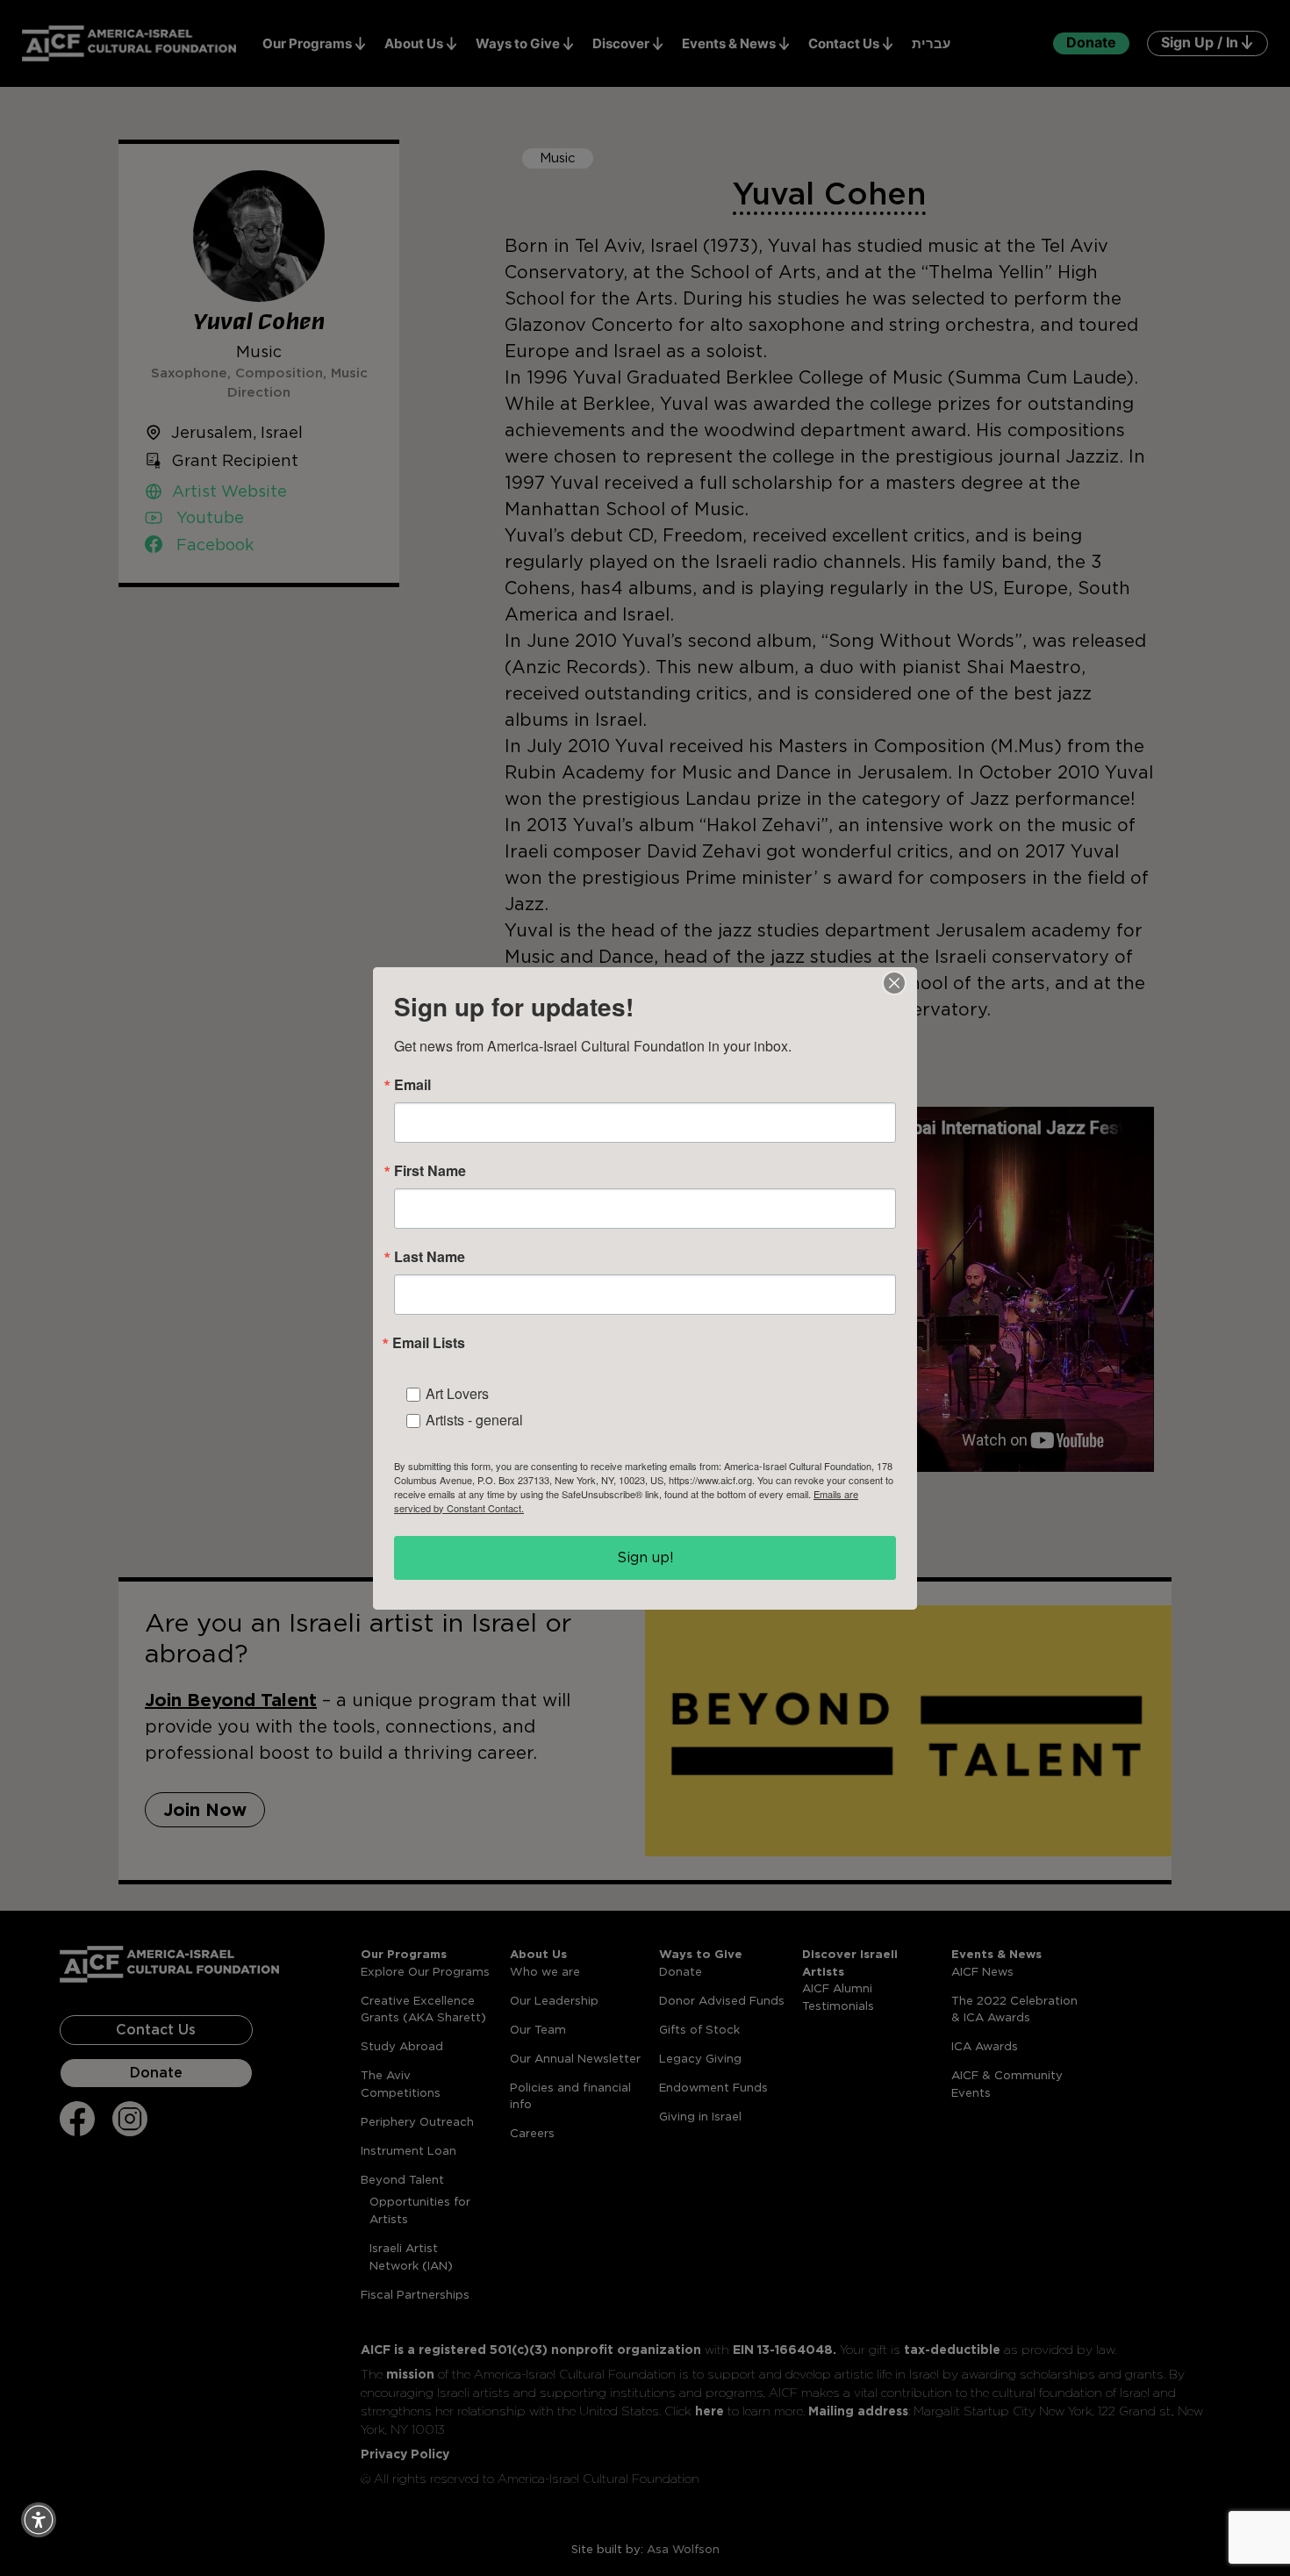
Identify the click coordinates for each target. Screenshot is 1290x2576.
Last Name (430, 1257)
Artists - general (474, 1420)
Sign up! (645, 1557)
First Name (430, 1171)
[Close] (894, 983)
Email (412, 1085)
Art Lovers (457, 1393)
